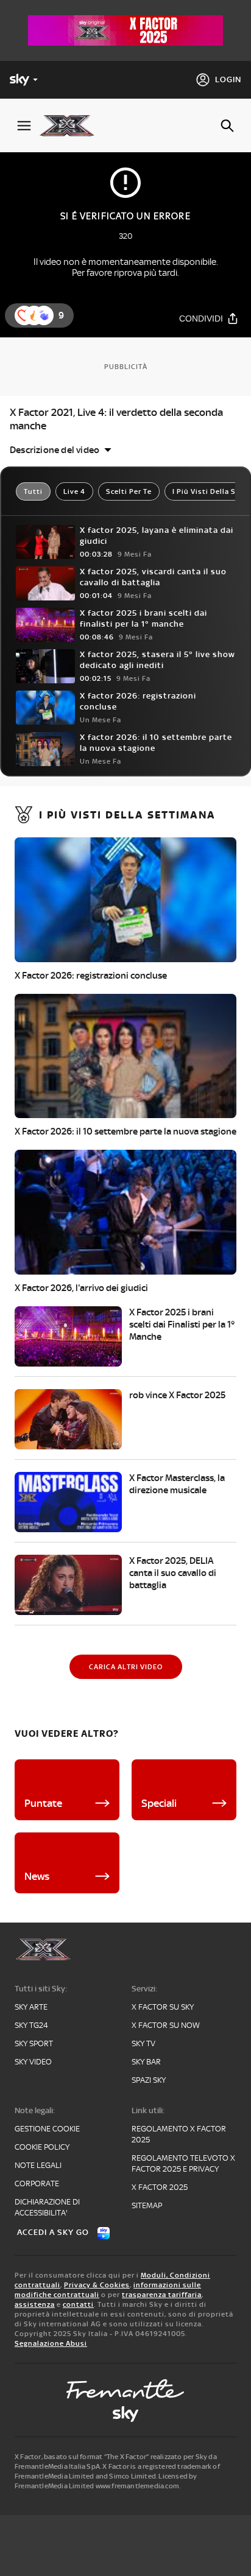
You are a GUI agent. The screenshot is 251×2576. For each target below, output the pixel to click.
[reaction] (44, 315)
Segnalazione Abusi (51, 2343)
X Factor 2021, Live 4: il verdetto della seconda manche (116, 419)
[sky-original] (125, 2414)
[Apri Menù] (24, 126)
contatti (78, 2304)
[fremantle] (125, 2389)
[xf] (72, 125)
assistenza (35, 2304)
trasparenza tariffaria (162, 2295)
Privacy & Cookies (97, 2285)
